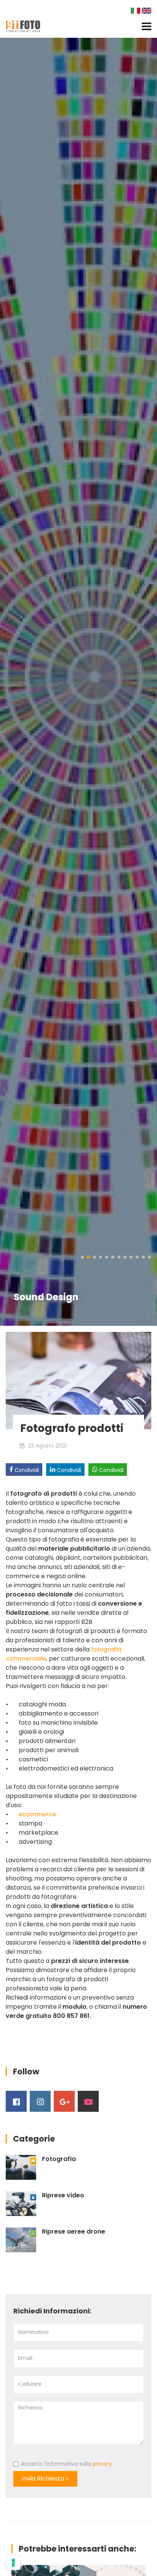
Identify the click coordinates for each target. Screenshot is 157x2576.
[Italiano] (136, 10)
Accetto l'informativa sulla (66, 2464)
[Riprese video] (21, 2204)
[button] (82, 1257)
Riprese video (63, 2195)
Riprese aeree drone (74, 2232)
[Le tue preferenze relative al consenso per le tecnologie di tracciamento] (13, 2563)
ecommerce (38, 1814)
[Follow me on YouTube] (88, 2101)
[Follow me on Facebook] (16, 2101)
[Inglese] (147, 10)
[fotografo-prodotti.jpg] (78, 1380)
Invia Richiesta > (45, 2478)
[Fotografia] (21, 2167)
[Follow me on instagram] (40, 2101)
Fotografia (59, 2159)
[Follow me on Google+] (64, 2101)
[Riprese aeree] (21, 2240)
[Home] (23, 26)
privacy (102, 2464)
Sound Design (46, 1297)
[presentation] (8, 682)
